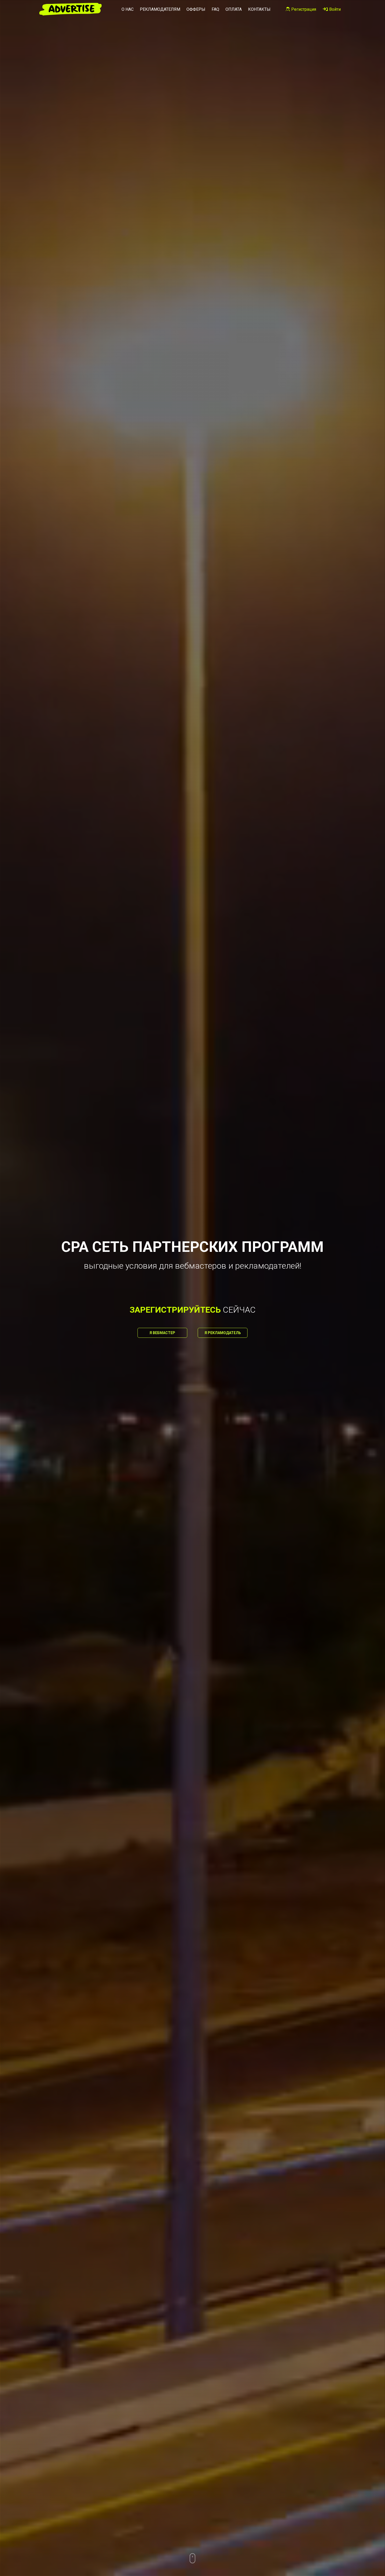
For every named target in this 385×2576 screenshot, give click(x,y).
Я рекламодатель (223, 1333)
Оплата (234, 9)
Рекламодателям (160, 9)
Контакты (259, 9)
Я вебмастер (162, 1333)
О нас (128, 9)
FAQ (215, 9)
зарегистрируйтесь (175, 1310)
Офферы (196, 9)
